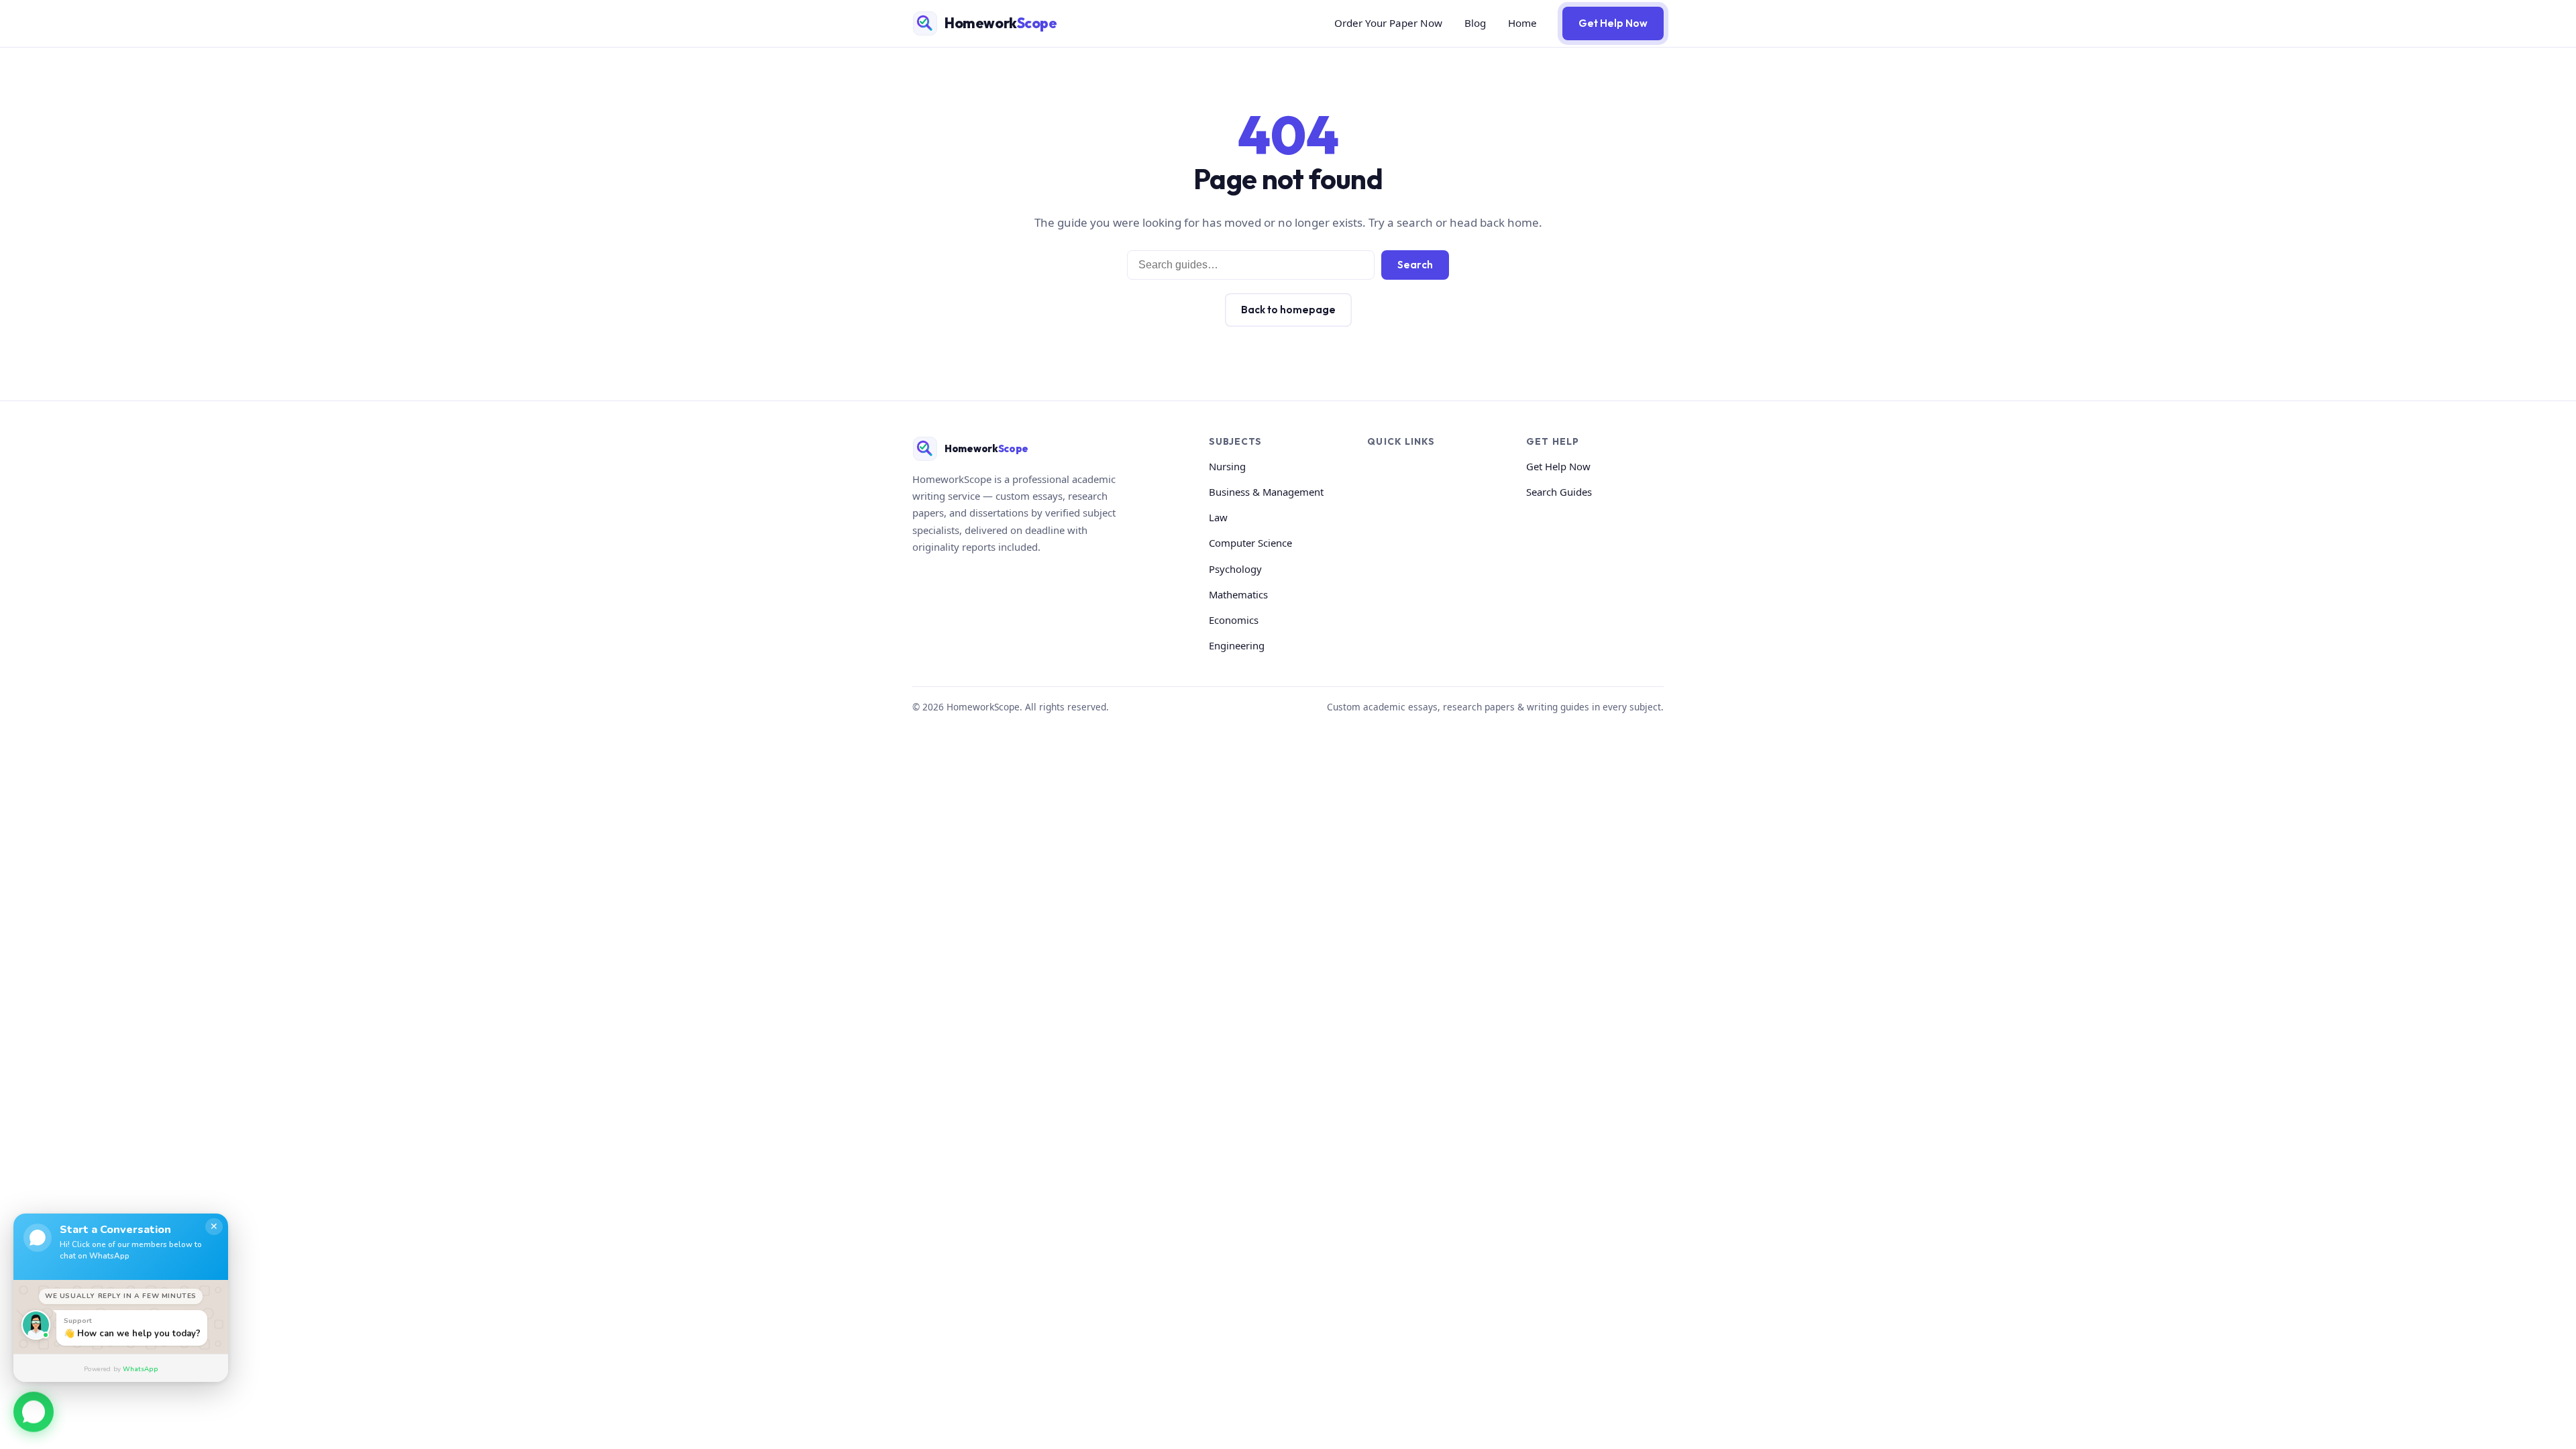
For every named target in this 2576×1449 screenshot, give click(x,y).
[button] (34, 1412)
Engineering (1237, 645)
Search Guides (1559, 492)
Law (1218, 517)
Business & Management (1266, 492)
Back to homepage (1288, 310)
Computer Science (1250, 543)
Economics (1234, 620)
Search (1415, 265)
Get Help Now (1613, 23)
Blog (1475, 23)
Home (1522, 23)
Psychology (1235, 569)
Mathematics (1238, 594)
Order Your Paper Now (1388, 23)
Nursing (1227, 466)
